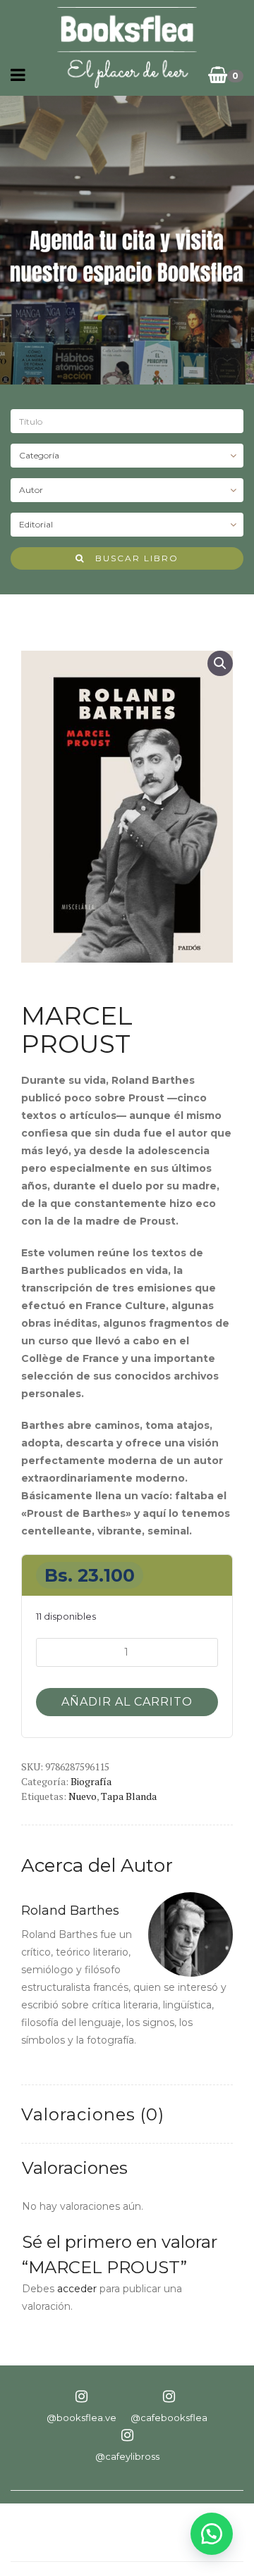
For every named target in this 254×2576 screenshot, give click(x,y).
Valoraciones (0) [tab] (93, 2114)
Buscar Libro (132, 558)
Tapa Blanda (129, 1796)
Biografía (91, 1781)
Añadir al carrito (127, 1702)
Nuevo (83, 1796)
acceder (77, 2289)
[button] (220, 663)
